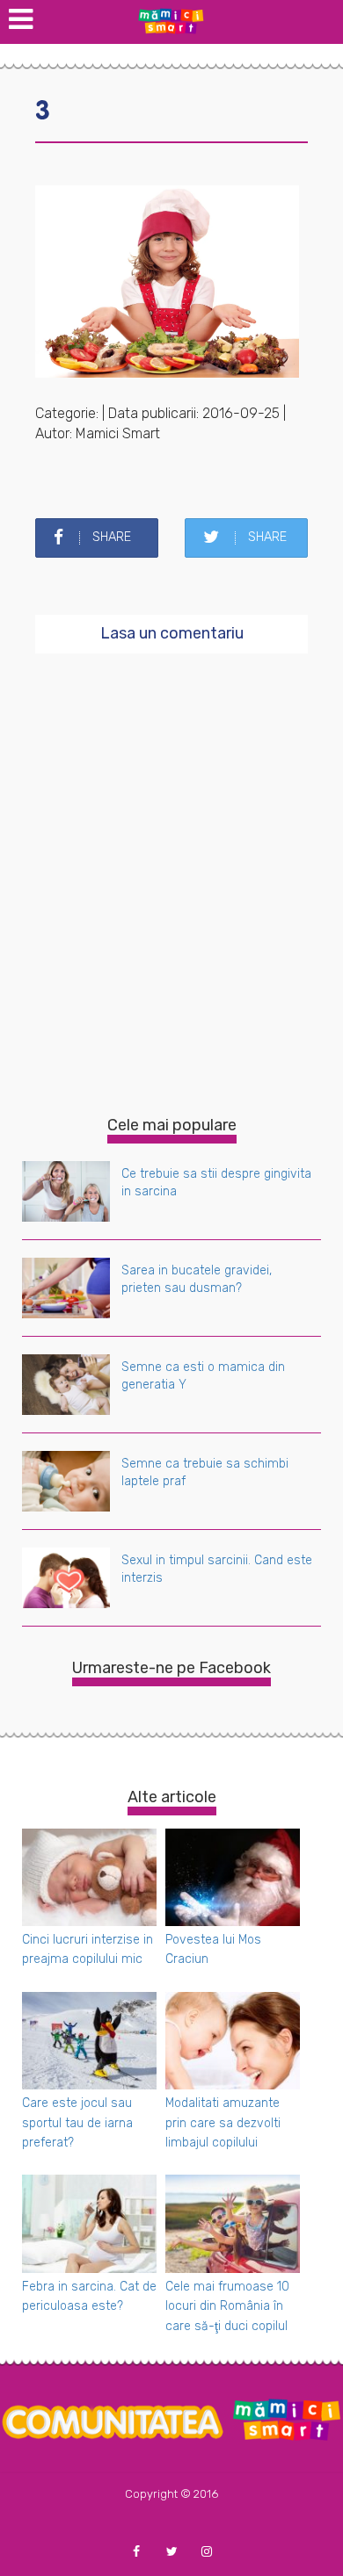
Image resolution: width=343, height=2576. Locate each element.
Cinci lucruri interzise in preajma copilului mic (88, 1949)
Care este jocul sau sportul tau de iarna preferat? (77, 2123)
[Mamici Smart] (171, 20)
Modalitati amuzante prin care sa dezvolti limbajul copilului (223, 2123)
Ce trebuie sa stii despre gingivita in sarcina (216, 1183)
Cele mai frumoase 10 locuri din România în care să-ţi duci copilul (227, 2306)
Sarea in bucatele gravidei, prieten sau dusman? (197, 1279)
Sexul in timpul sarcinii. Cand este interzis (217, 1569)
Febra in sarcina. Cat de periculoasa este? (89, 2296)
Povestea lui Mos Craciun (213, 1949)
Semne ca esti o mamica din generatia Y (203, 1376)
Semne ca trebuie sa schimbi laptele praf (205, 1472)
